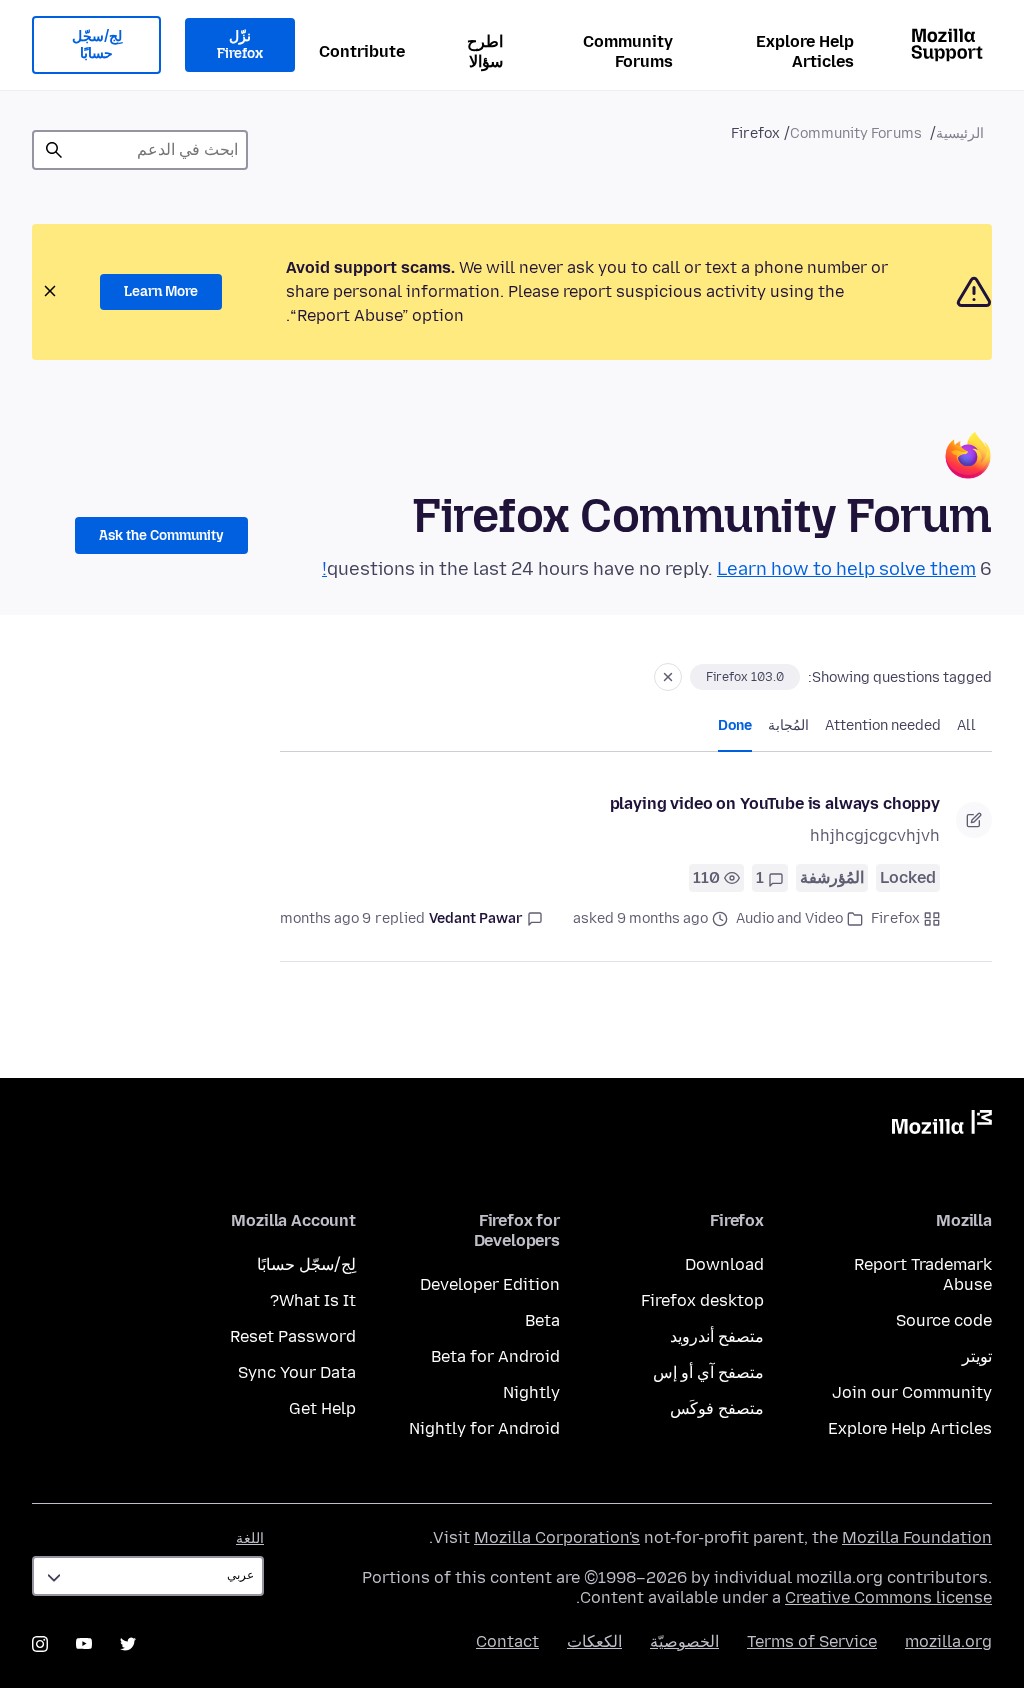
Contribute (362, 51)
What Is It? (313, 1300)
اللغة (250, 1538)
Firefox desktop (702, 1300)
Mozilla (942, 1126)
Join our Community (912, 1392)
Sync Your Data (297, 1372)
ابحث (54, 150)
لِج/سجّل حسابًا (97, 45)
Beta (542, 1320)
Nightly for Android (484, 1428)
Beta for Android (495, 1356)
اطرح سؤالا (485, 51)
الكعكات (594, 1641)
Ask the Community (161, 535)
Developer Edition (490, 1284)
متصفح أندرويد (717, 1336)
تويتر (977, 1356)
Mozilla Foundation (917, 1537)
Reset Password (293, 1336)
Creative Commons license (888, 1597)
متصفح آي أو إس (708, 1372)
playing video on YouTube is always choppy (775, 803)
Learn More (161, 291)
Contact (507, 1641)
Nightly (531, 1392)
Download (724, 1264)
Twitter (128, 1644)
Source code (944, 1320)
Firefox (895, 918)
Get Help (322, 1408)
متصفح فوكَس (717, 1408)
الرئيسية (960, 133)
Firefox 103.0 (745, 677)
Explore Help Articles (805, 51)
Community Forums (628, 51)
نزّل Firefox (240, 45)
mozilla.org (948, 1641)
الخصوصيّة (684, 1641)
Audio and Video (789, 918)
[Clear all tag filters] (668, 677)
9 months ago (325, 918)
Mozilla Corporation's (557, 1537)
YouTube (84, 1644)
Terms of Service (812, 1641)
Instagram (40, 1644)
